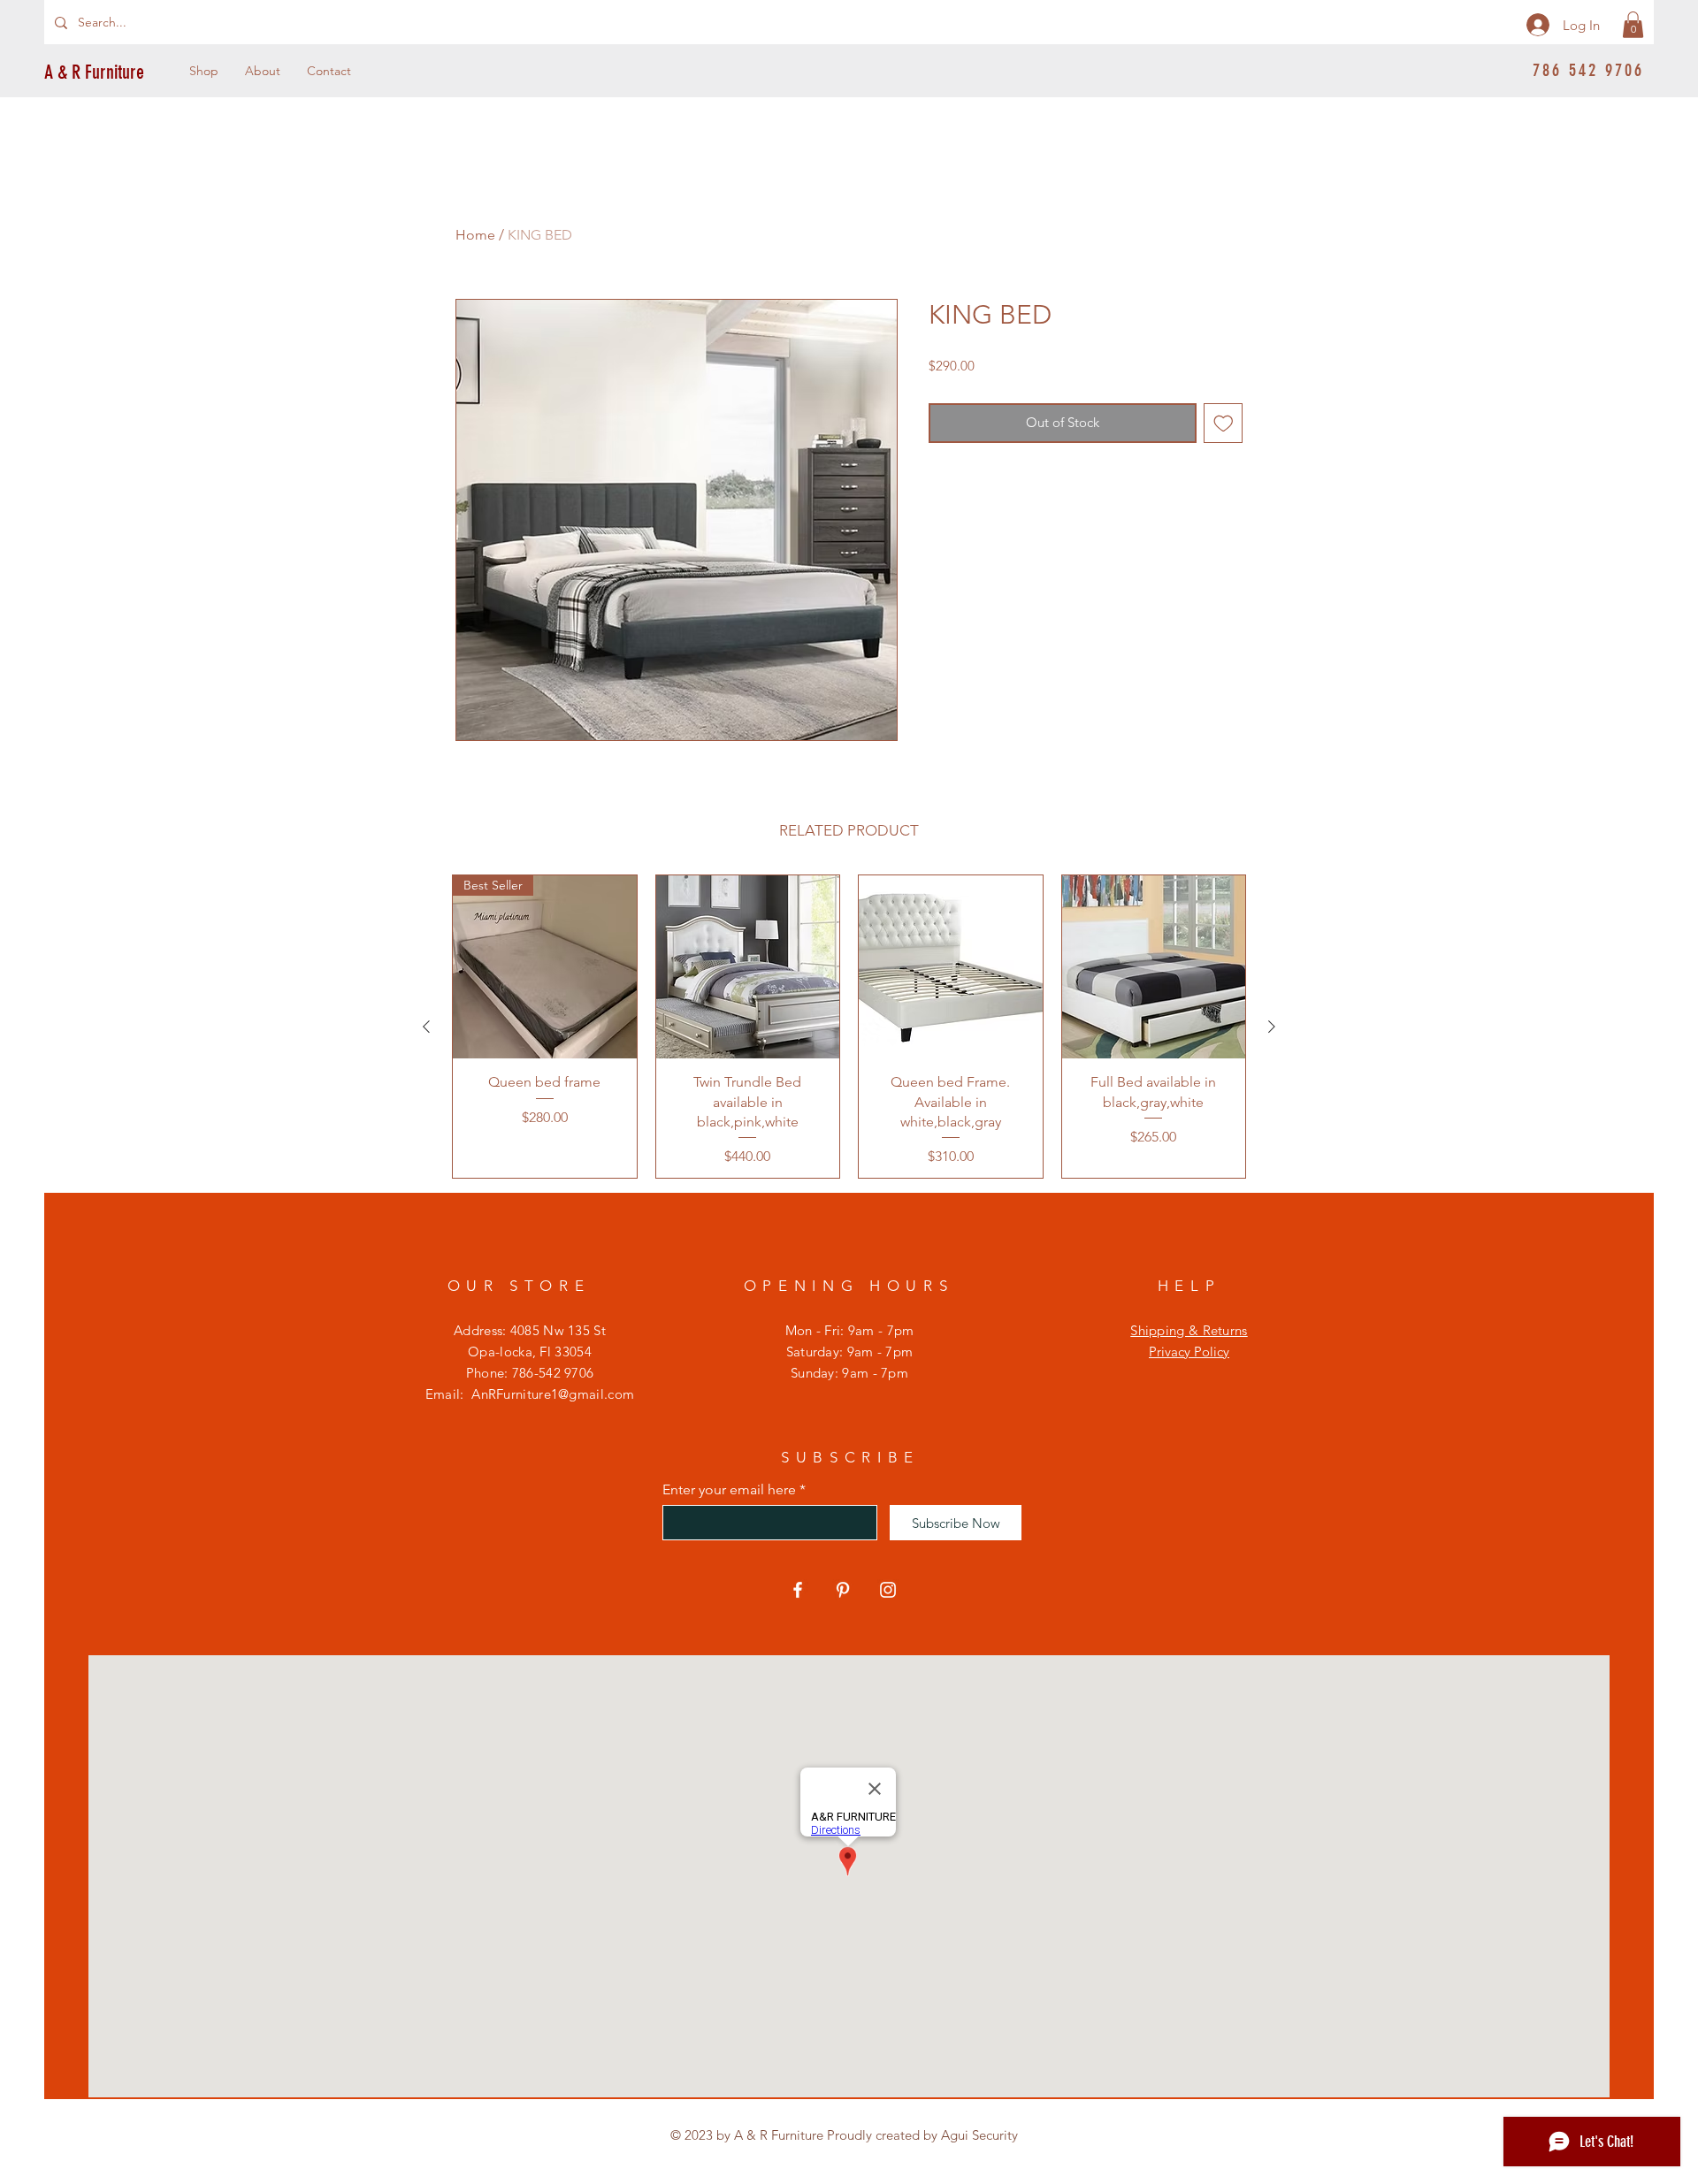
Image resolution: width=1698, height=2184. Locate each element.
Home (475, 235)
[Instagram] (888, 1590)
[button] (1633, 25)
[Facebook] (798, 1590)
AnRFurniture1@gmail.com (553, 1394)
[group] (849, 1027)
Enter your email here (729, 1490)
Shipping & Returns (1189, 1330)
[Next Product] (1272, 1027)
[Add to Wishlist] (1224, 423)
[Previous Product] (426, 1027)
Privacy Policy (1189, 1352)
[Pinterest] (843, 1590)
